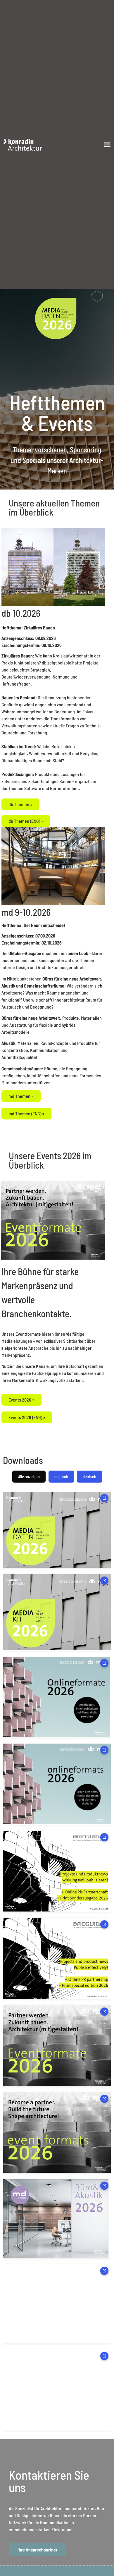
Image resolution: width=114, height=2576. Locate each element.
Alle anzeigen (29, 1477)
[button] (107, 145)
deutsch (89, 1477)
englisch (61, 1477)
